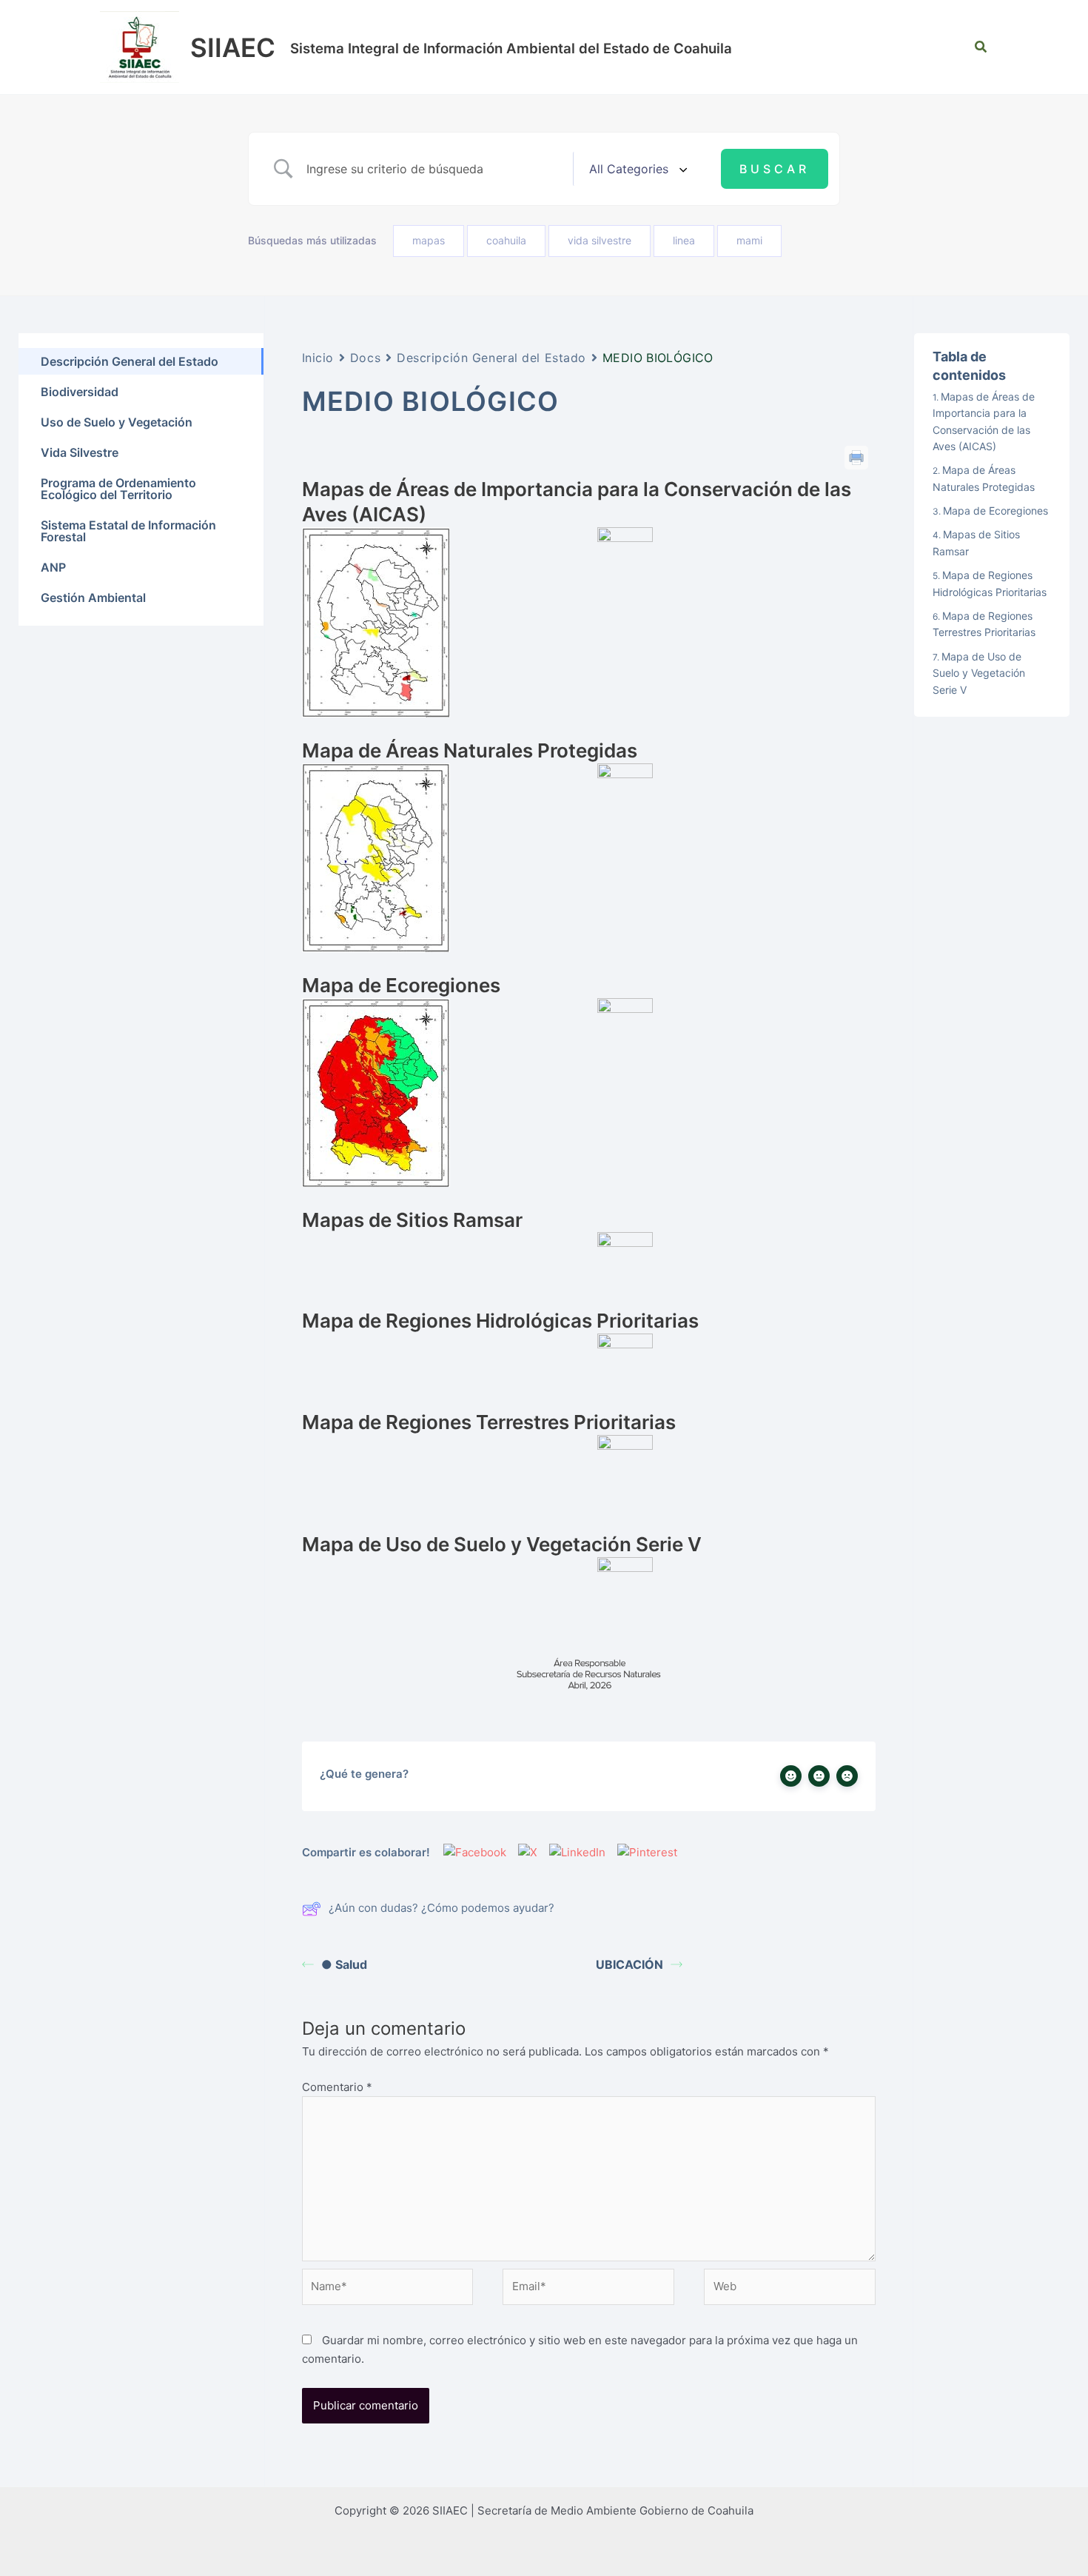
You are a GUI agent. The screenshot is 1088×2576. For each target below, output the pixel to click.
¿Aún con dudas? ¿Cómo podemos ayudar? (441, 1908)
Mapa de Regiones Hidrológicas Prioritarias (990, 583)
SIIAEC (233, 47)
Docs (365, 358)
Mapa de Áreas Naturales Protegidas (984, 478)
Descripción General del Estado (491, 358)
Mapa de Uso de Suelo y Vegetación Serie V (979, 672)
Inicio (318, 358)
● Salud (344, 1964)
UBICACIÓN (629, 1964)
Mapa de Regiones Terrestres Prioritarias (984, 624)
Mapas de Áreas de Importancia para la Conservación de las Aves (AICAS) (984, 421)
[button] (981, 47)
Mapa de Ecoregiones (995, 511)
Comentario (337, 2087)
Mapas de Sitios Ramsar (976, 542)
